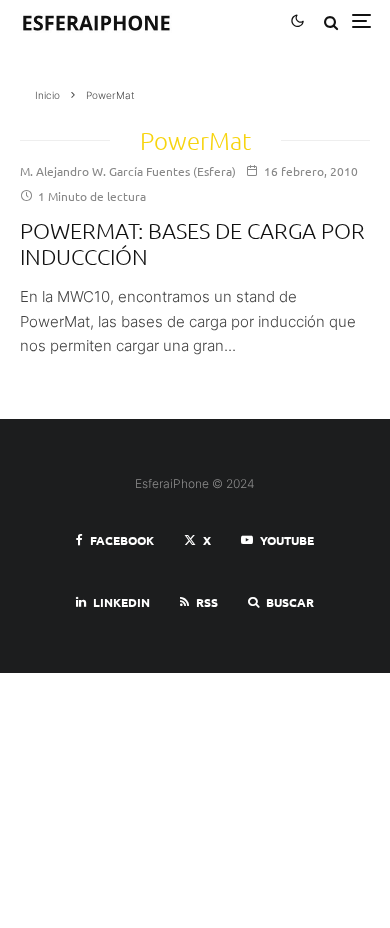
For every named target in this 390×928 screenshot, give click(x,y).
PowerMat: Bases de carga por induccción (192, 243)
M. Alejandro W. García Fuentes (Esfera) (128, 171)
